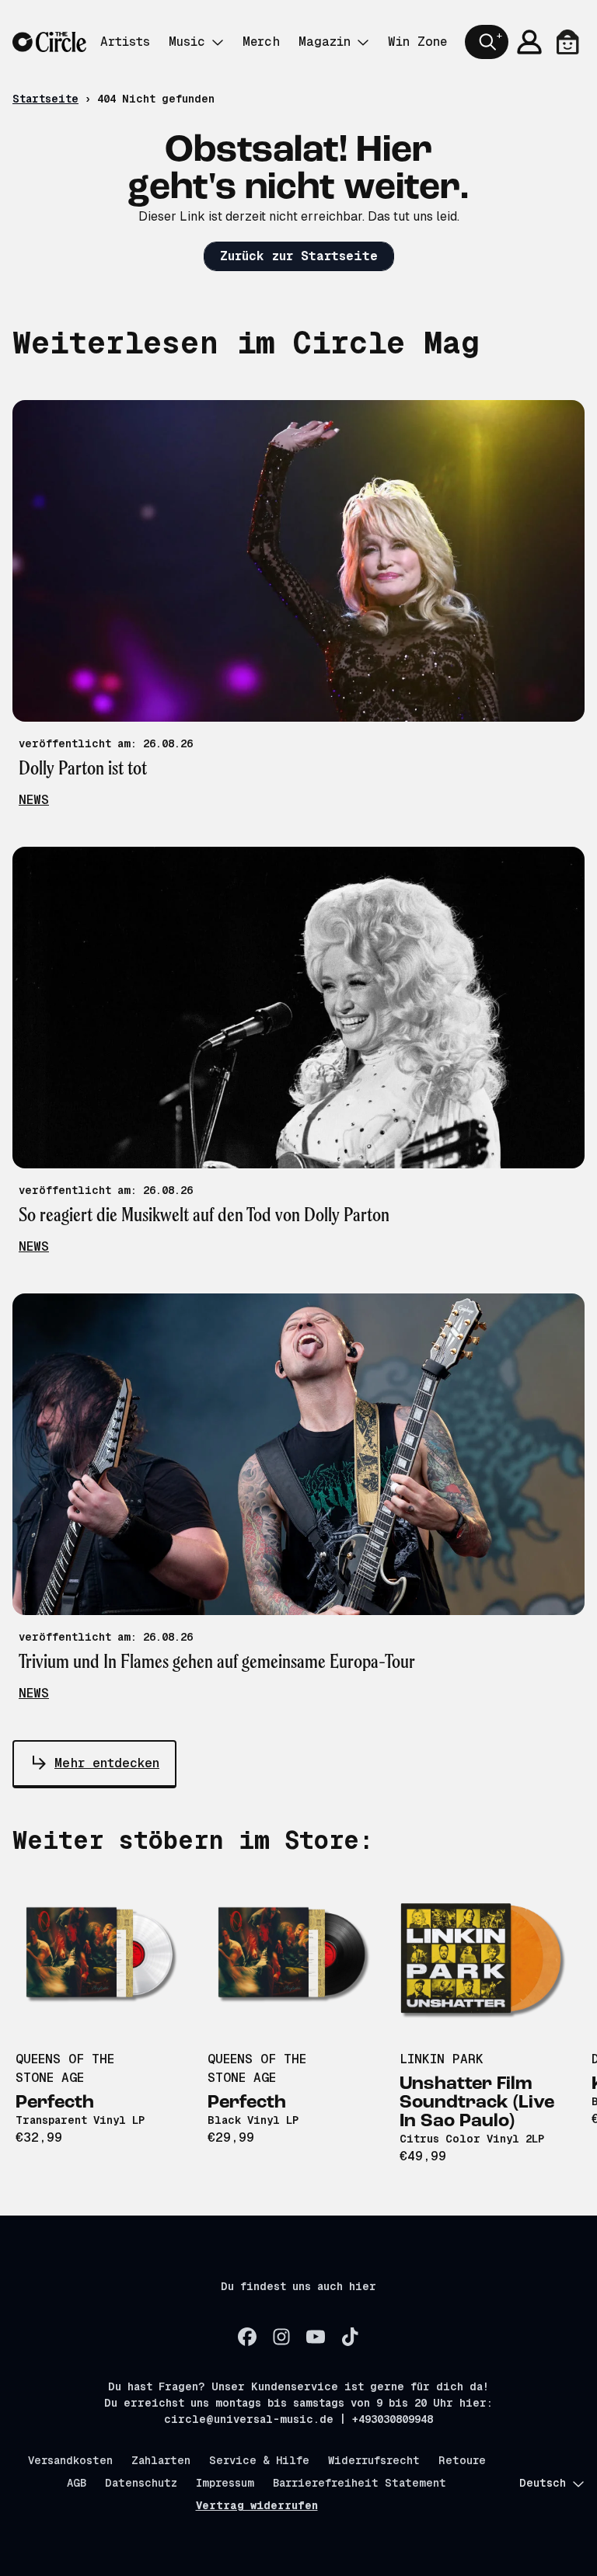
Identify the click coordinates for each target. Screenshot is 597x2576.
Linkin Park (442, 2059)
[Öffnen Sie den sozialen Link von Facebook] (247, 2337)
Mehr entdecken (107, 1763)
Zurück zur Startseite (299, 256)
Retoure (462, 2460)
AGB (77, 2483)
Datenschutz (141, 2483)
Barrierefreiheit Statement (360, 2483)
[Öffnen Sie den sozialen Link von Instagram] (281, 2337)
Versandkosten (70, 2460)
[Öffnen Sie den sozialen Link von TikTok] (350, 2337)
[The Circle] (49, 42)
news (34, 800)
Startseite (45, 99)
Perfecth (55, 2103)
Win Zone (417, 42)
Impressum (225, 2483)
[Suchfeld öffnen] (487, 42)
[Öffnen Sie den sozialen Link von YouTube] (316, 2337)
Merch (261, 42)
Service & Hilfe (259, 2460)
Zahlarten (161, 2460)
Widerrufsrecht (374, 2460)
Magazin (325, 42)
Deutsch (543, 2483)
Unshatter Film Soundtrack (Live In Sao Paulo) (477, 2103)
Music (187, 42)
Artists (125, 42)
